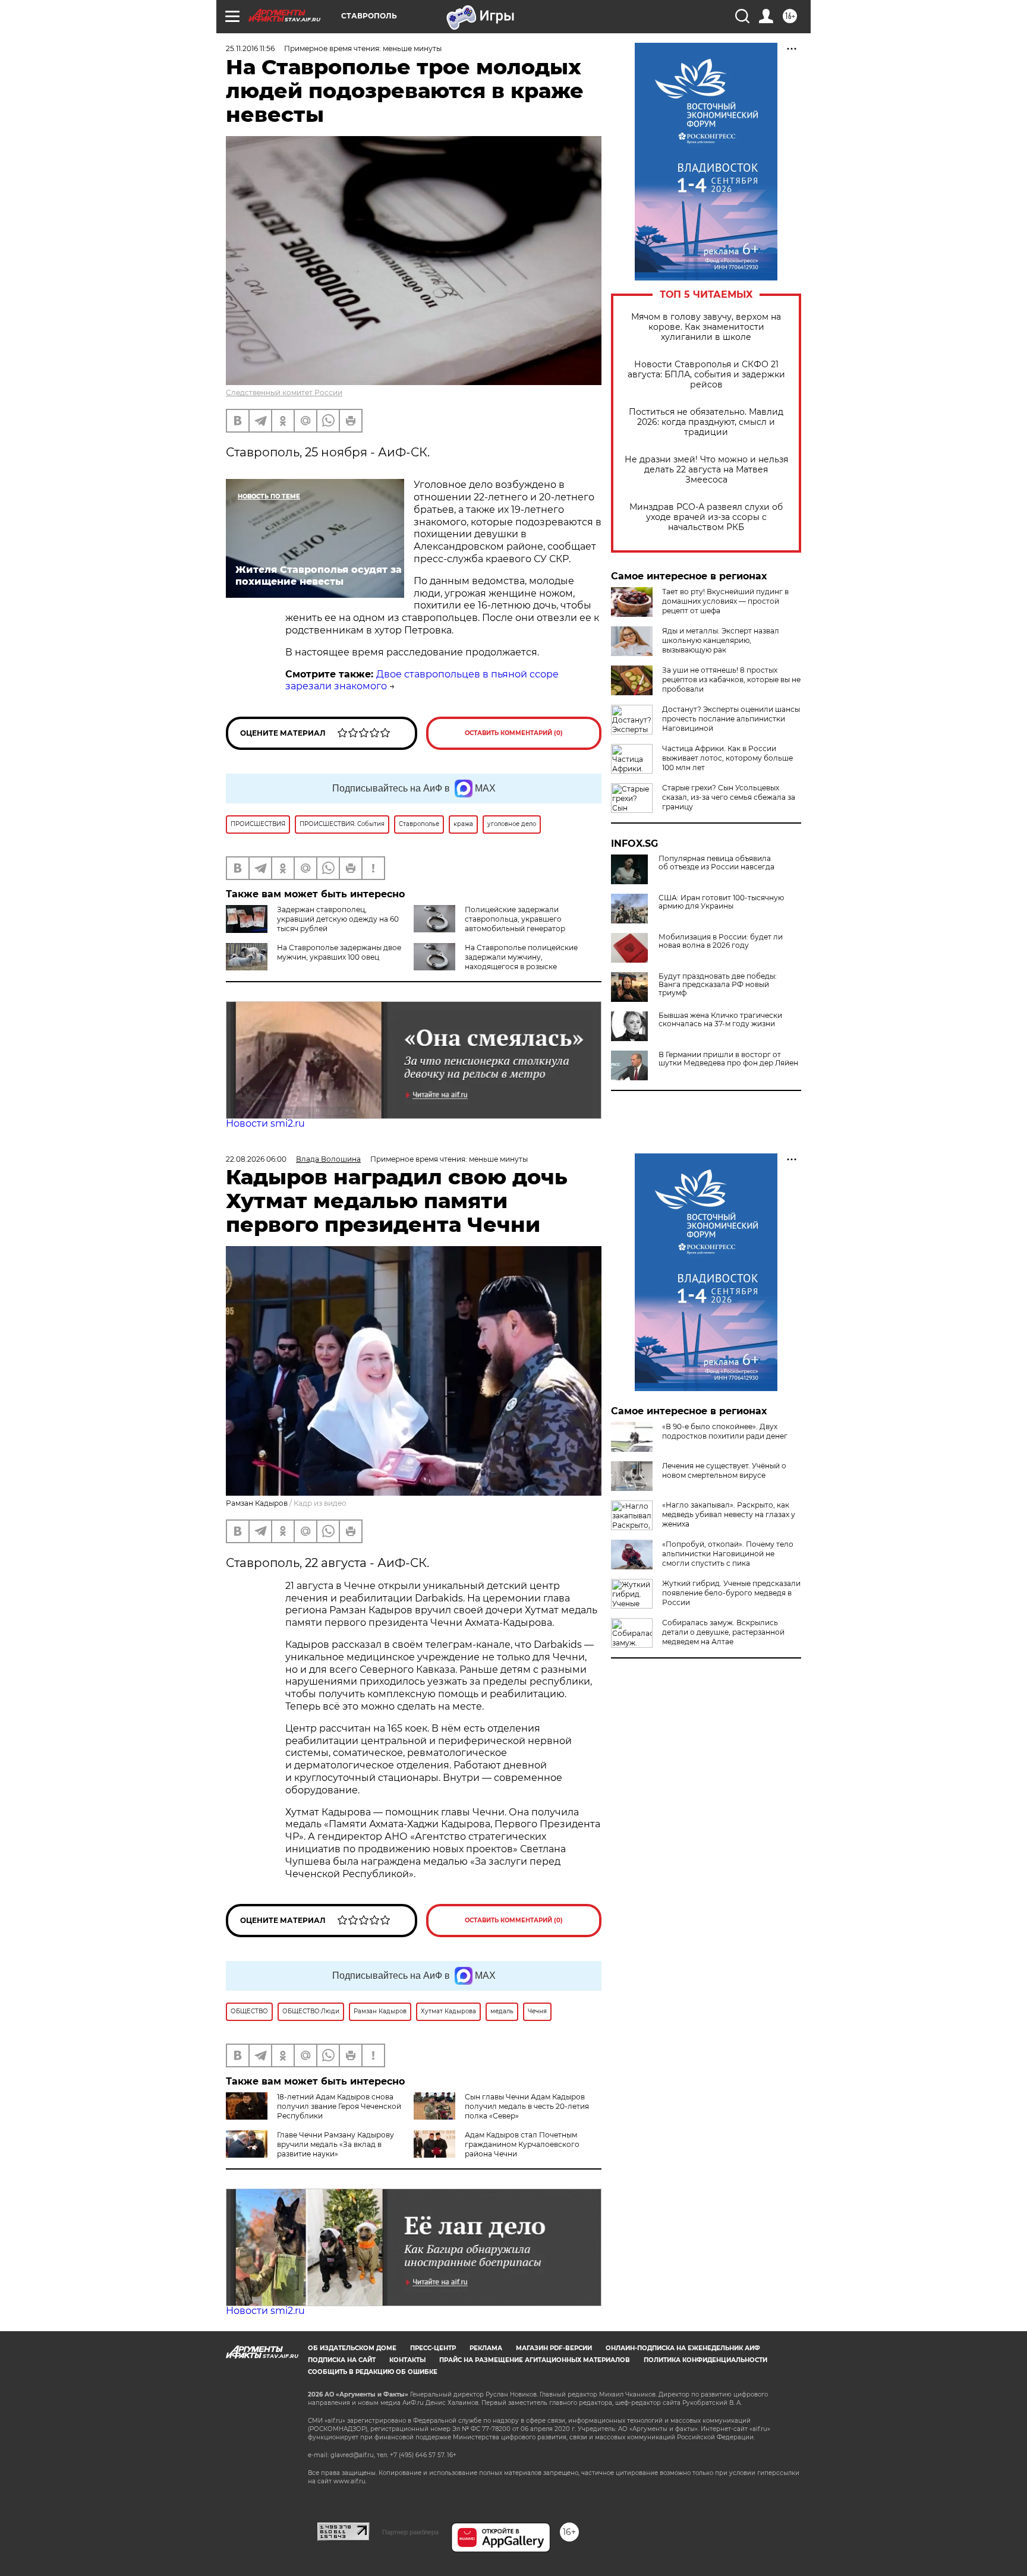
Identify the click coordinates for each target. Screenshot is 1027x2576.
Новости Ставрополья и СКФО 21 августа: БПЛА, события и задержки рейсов (706, 375)
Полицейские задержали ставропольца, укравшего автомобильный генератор (515, 919)
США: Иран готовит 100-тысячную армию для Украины (721, 902)
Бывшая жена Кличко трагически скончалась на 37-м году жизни (720, 1020)
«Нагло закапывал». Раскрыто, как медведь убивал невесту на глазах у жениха (729, 1514)
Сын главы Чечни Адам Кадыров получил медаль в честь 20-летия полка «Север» (527, 2106)
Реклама (486, 2348)
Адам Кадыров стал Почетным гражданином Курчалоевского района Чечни (522, 2144)
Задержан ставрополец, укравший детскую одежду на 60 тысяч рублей (338, 919)
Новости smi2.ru (265, 1123)
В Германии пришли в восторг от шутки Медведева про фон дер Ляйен (728, 1059)
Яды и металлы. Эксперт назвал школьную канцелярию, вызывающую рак (721, 640)
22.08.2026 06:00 (256, 1159)
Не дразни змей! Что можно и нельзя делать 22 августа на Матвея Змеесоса (706, 470)
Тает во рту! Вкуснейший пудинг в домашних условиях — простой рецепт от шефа (725, 601)
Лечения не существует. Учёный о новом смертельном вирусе (724, 1470)
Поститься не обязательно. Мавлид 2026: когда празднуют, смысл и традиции (706, 422)
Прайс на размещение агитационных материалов (535, 2360)
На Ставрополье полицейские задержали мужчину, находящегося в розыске (521, 957)
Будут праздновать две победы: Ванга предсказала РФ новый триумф (718, 985)
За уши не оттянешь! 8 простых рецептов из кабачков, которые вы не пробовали (731, 680)
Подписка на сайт (342, 2360)
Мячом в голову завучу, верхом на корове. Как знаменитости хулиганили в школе (706, 327)
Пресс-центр (433, 2348)
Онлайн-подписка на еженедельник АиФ (683, 2348)
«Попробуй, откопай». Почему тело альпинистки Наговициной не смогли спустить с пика (728, 1554)
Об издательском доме (352, 2348)
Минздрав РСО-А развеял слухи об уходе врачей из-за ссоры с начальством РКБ (706, 517)
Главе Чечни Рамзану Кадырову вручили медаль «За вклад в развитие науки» (335, 2144)
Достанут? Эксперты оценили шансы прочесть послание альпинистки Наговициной (731, 719)
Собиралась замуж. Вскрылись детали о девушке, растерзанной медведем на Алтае (723, 1632)
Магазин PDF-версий (554, 2348)
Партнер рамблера (410, 2532)
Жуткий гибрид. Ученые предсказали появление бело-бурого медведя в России (731, 1593)
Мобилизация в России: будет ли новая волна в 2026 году (721, 941)
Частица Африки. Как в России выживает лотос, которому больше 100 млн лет (727, 758)
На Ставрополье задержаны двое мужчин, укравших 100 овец (339, 952)
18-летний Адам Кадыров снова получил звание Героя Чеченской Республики (339, 2106)
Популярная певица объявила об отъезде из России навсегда (716, 863)
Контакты (407, 2360)
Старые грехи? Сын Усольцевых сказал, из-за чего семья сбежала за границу (729, 797)
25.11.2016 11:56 (250, 48)
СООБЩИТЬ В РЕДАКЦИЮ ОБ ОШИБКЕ (373, 2372)
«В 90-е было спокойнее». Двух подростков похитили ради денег (725, 1431)
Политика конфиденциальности (705, 2360)
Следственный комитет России (284, 392)
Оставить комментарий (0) (514, 733)
